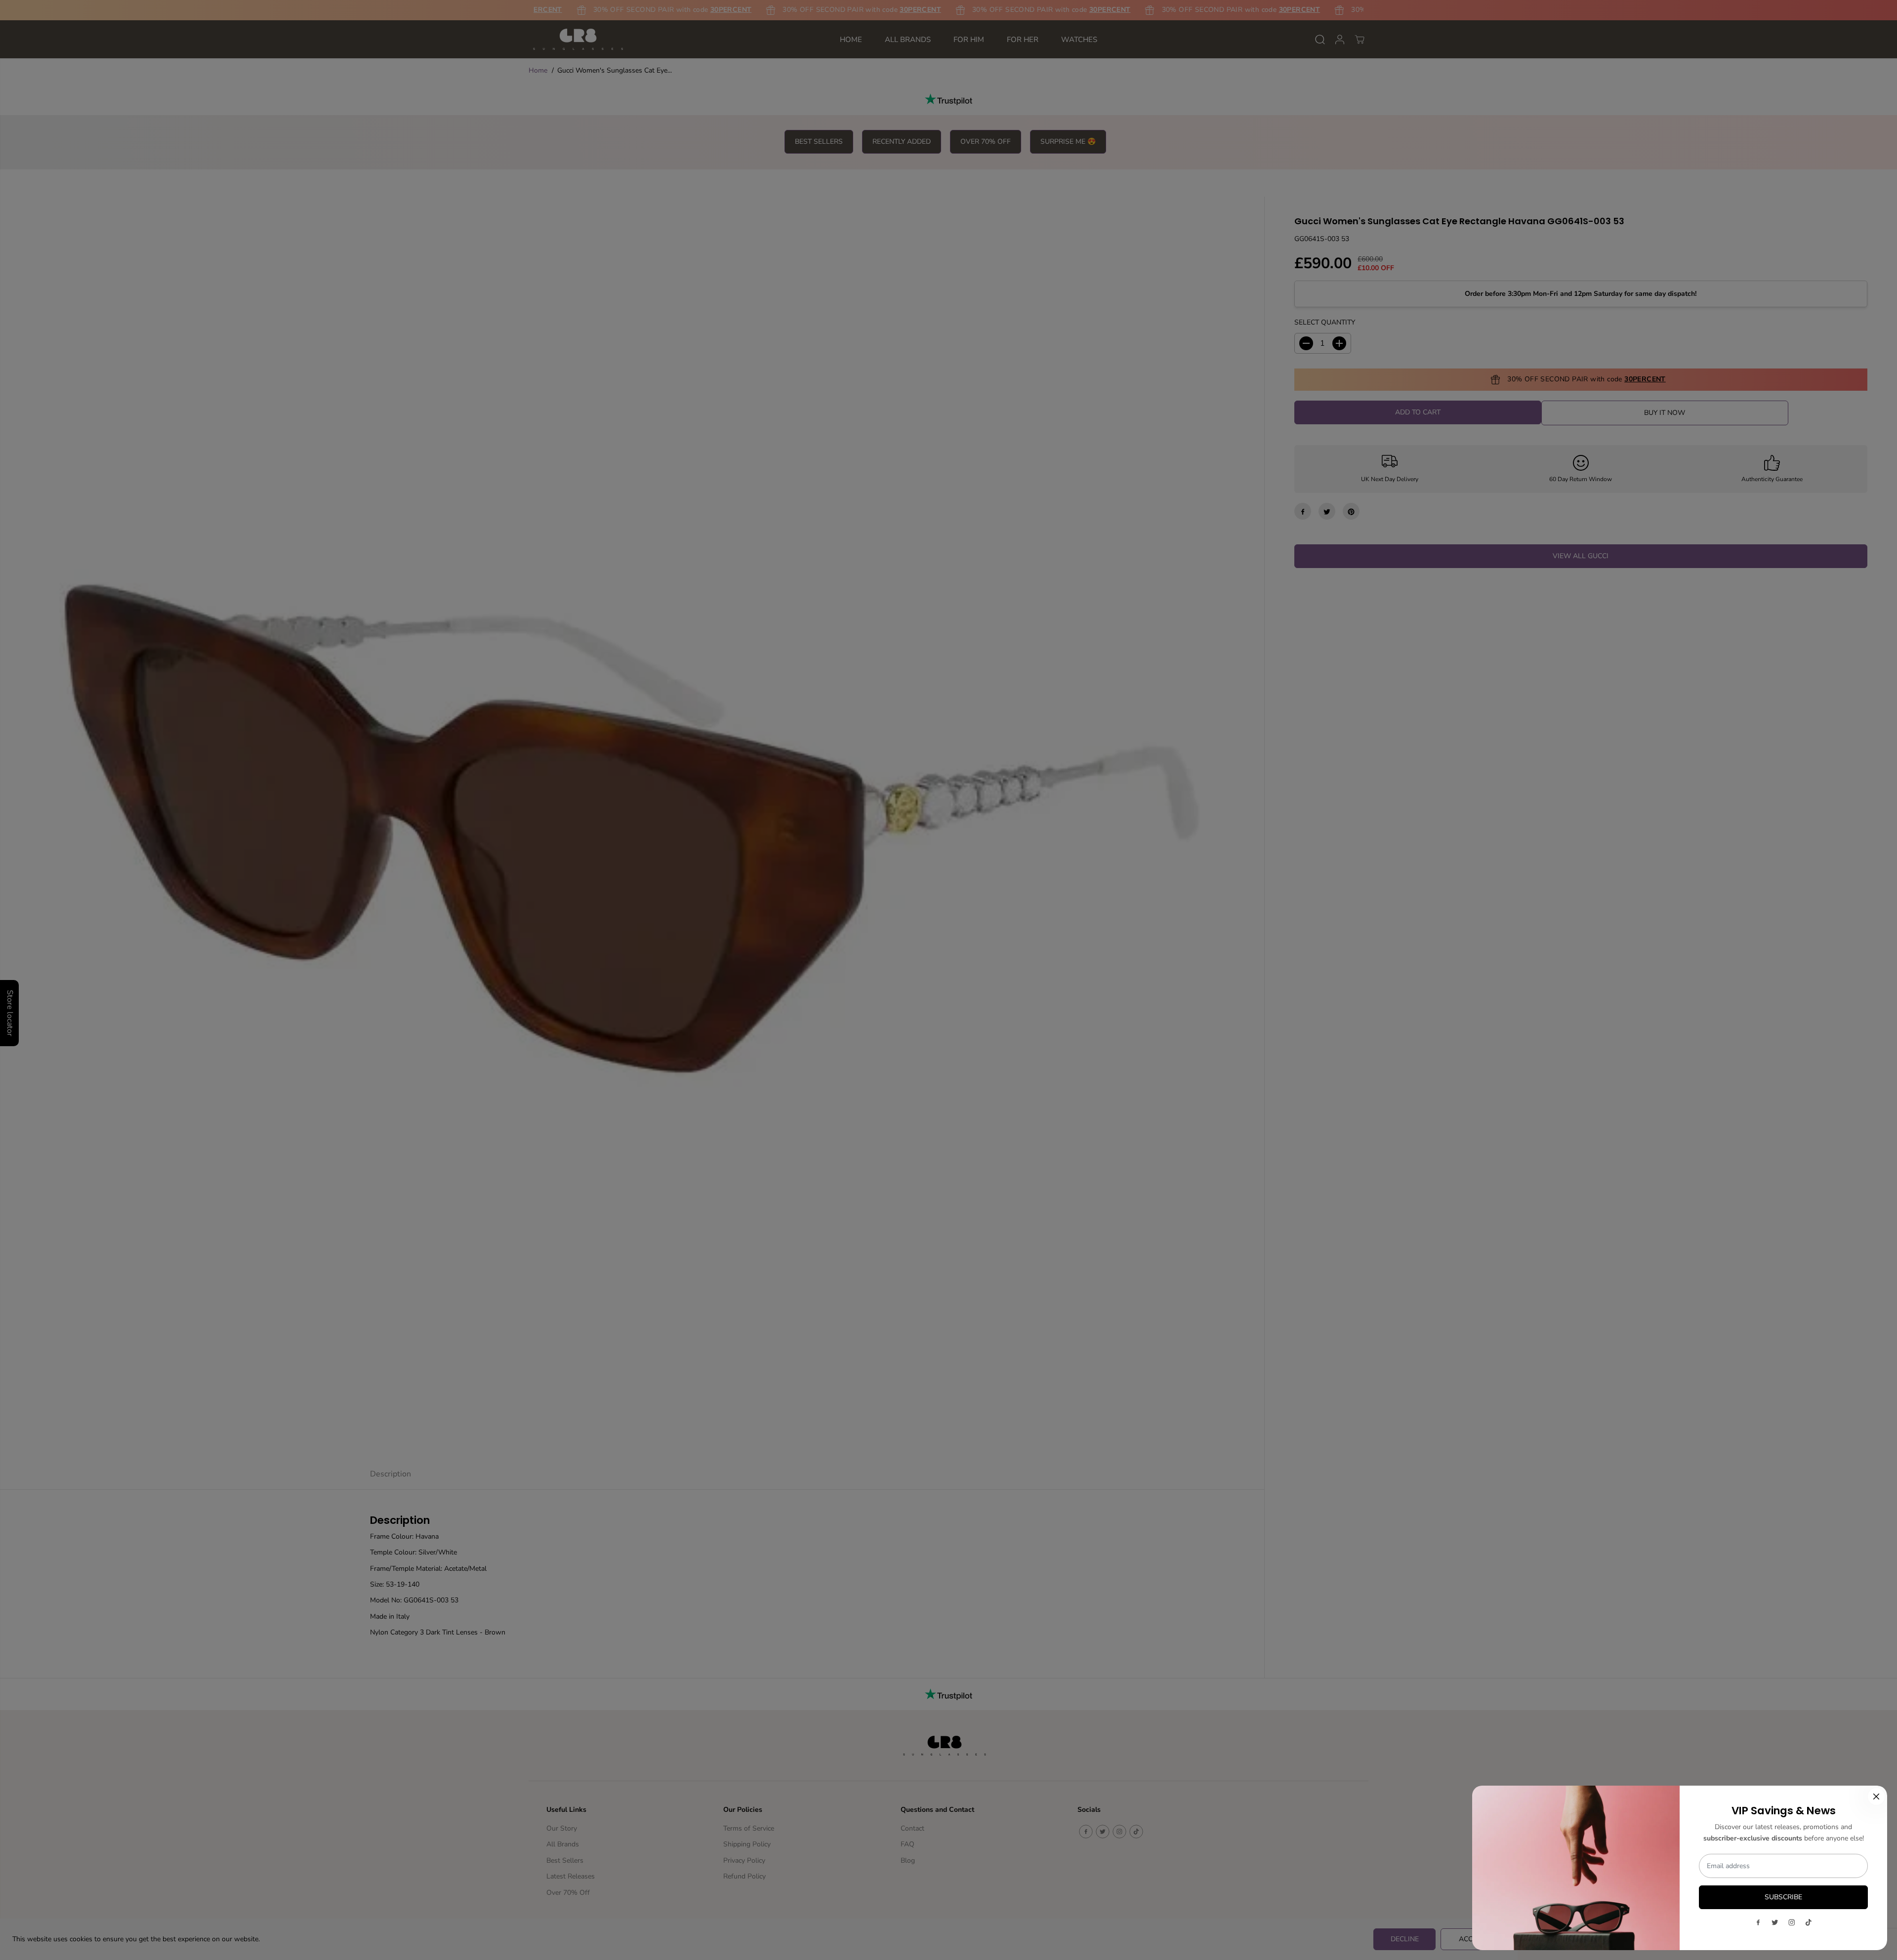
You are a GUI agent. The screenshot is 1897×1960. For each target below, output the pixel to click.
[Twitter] (1775, 1922)
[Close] (1876, 1797)
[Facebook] (1758, 1922)
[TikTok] (1809, 1922)
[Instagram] (1792, 1922)
